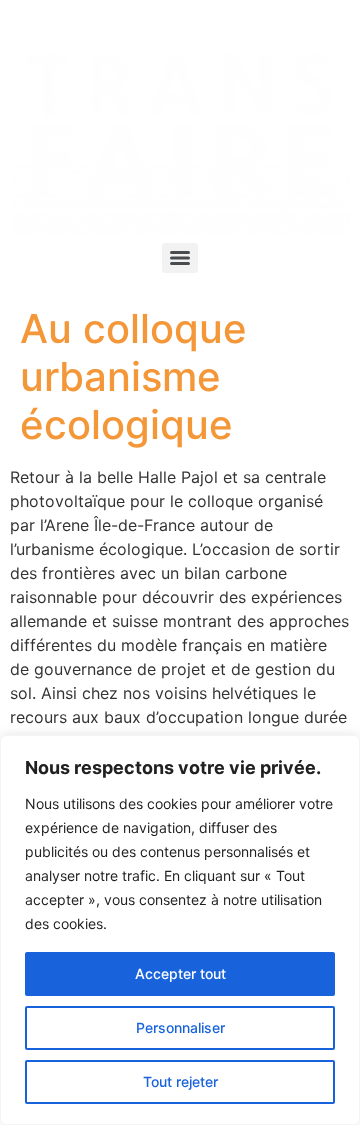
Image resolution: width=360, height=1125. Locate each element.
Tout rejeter (180, 1081)
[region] (180, 930)
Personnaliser (180, 1027)
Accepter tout (180, 973)
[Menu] (180, 258)
